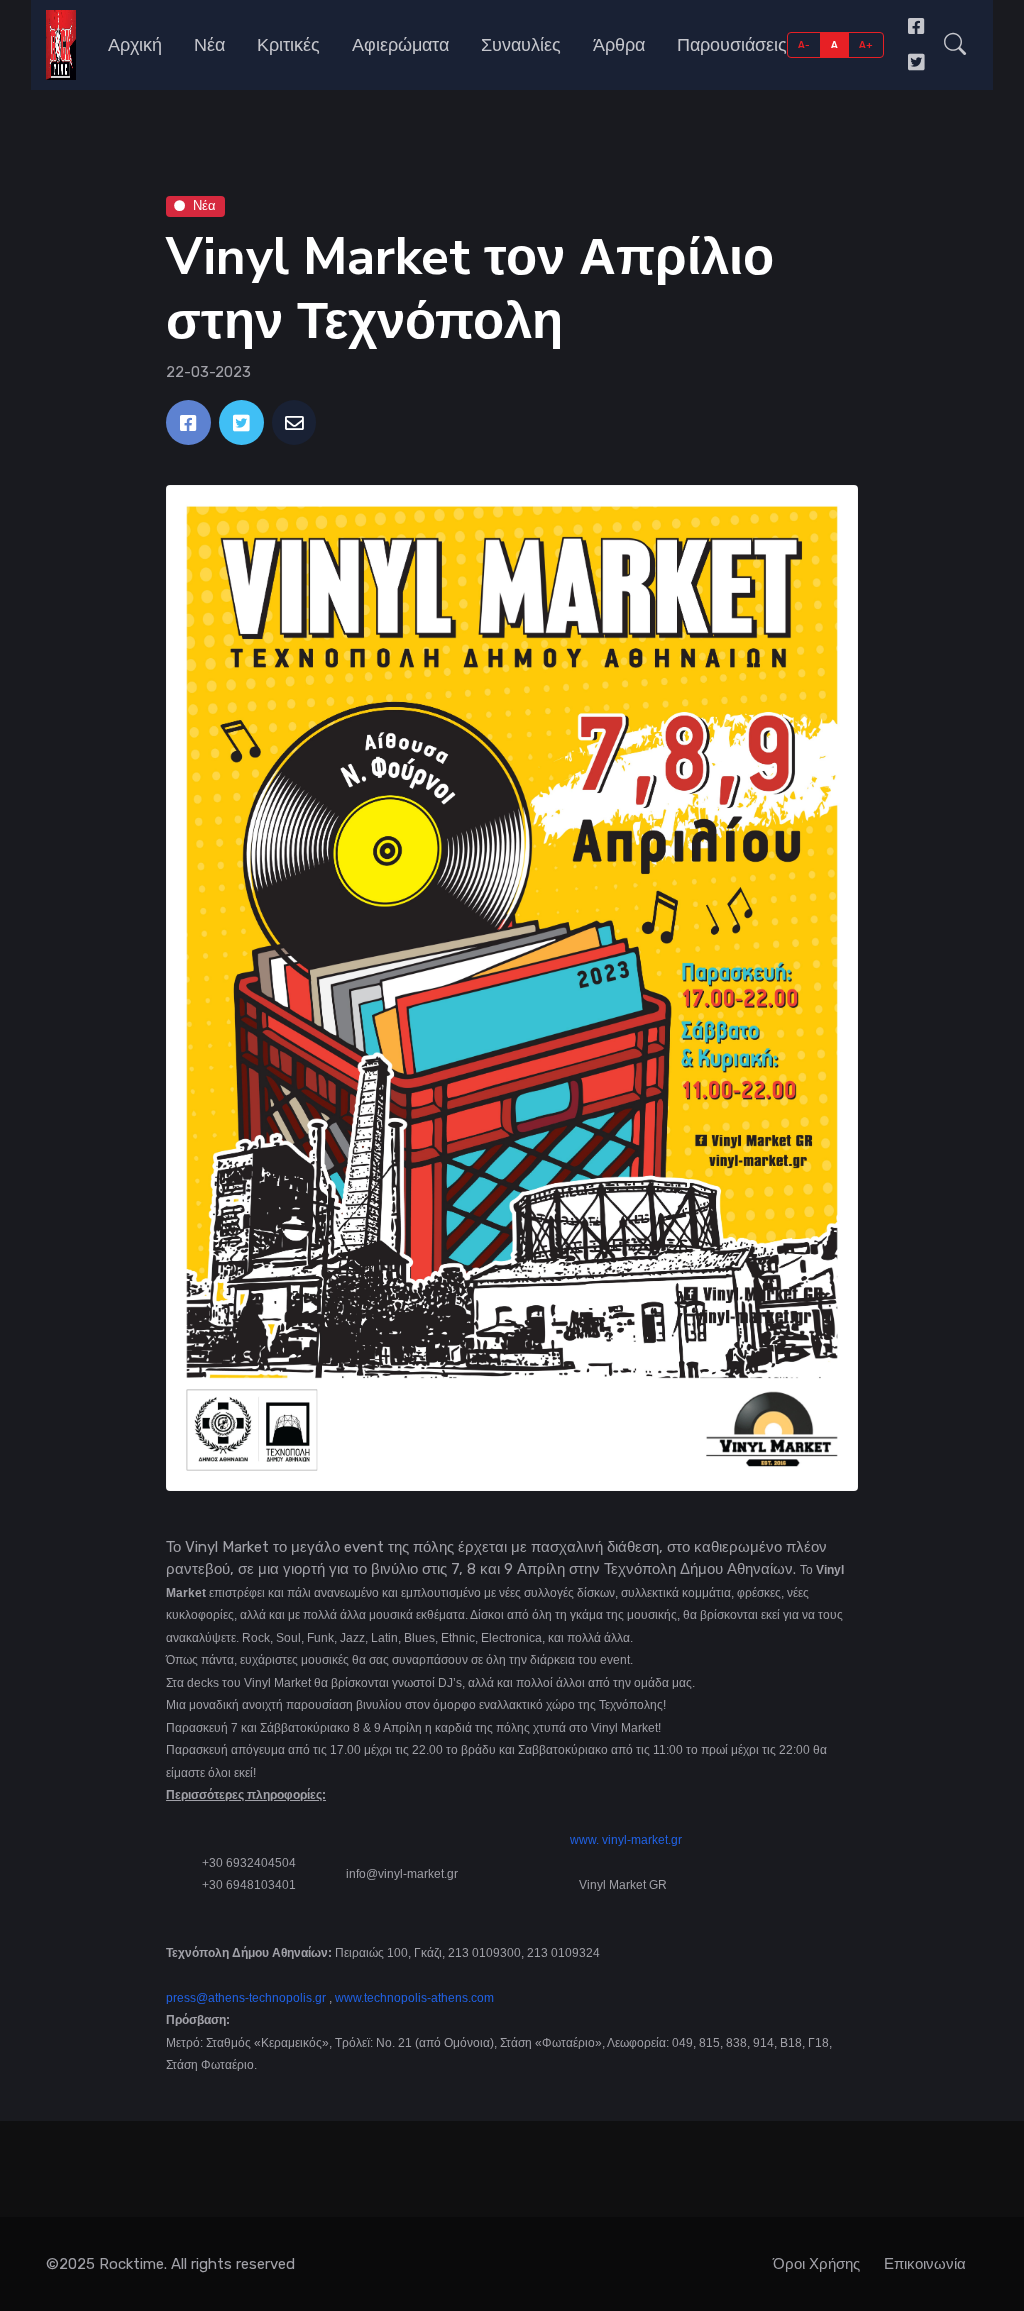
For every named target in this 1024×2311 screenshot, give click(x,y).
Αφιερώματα (400, 45)
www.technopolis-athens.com (414, 1998)
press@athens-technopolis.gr (246, 1998)
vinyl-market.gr (642, 1840)
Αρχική (135, 45)
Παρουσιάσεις (732, 45)
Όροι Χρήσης (816, 2264)
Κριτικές (288, 45)
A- (804, 44)
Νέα (209, 45)
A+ (866, 44)
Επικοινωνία (925, 2264)
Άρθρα (619, 45)
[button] (955, 44)
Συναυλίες (521, 45)
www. (584, 1840)
